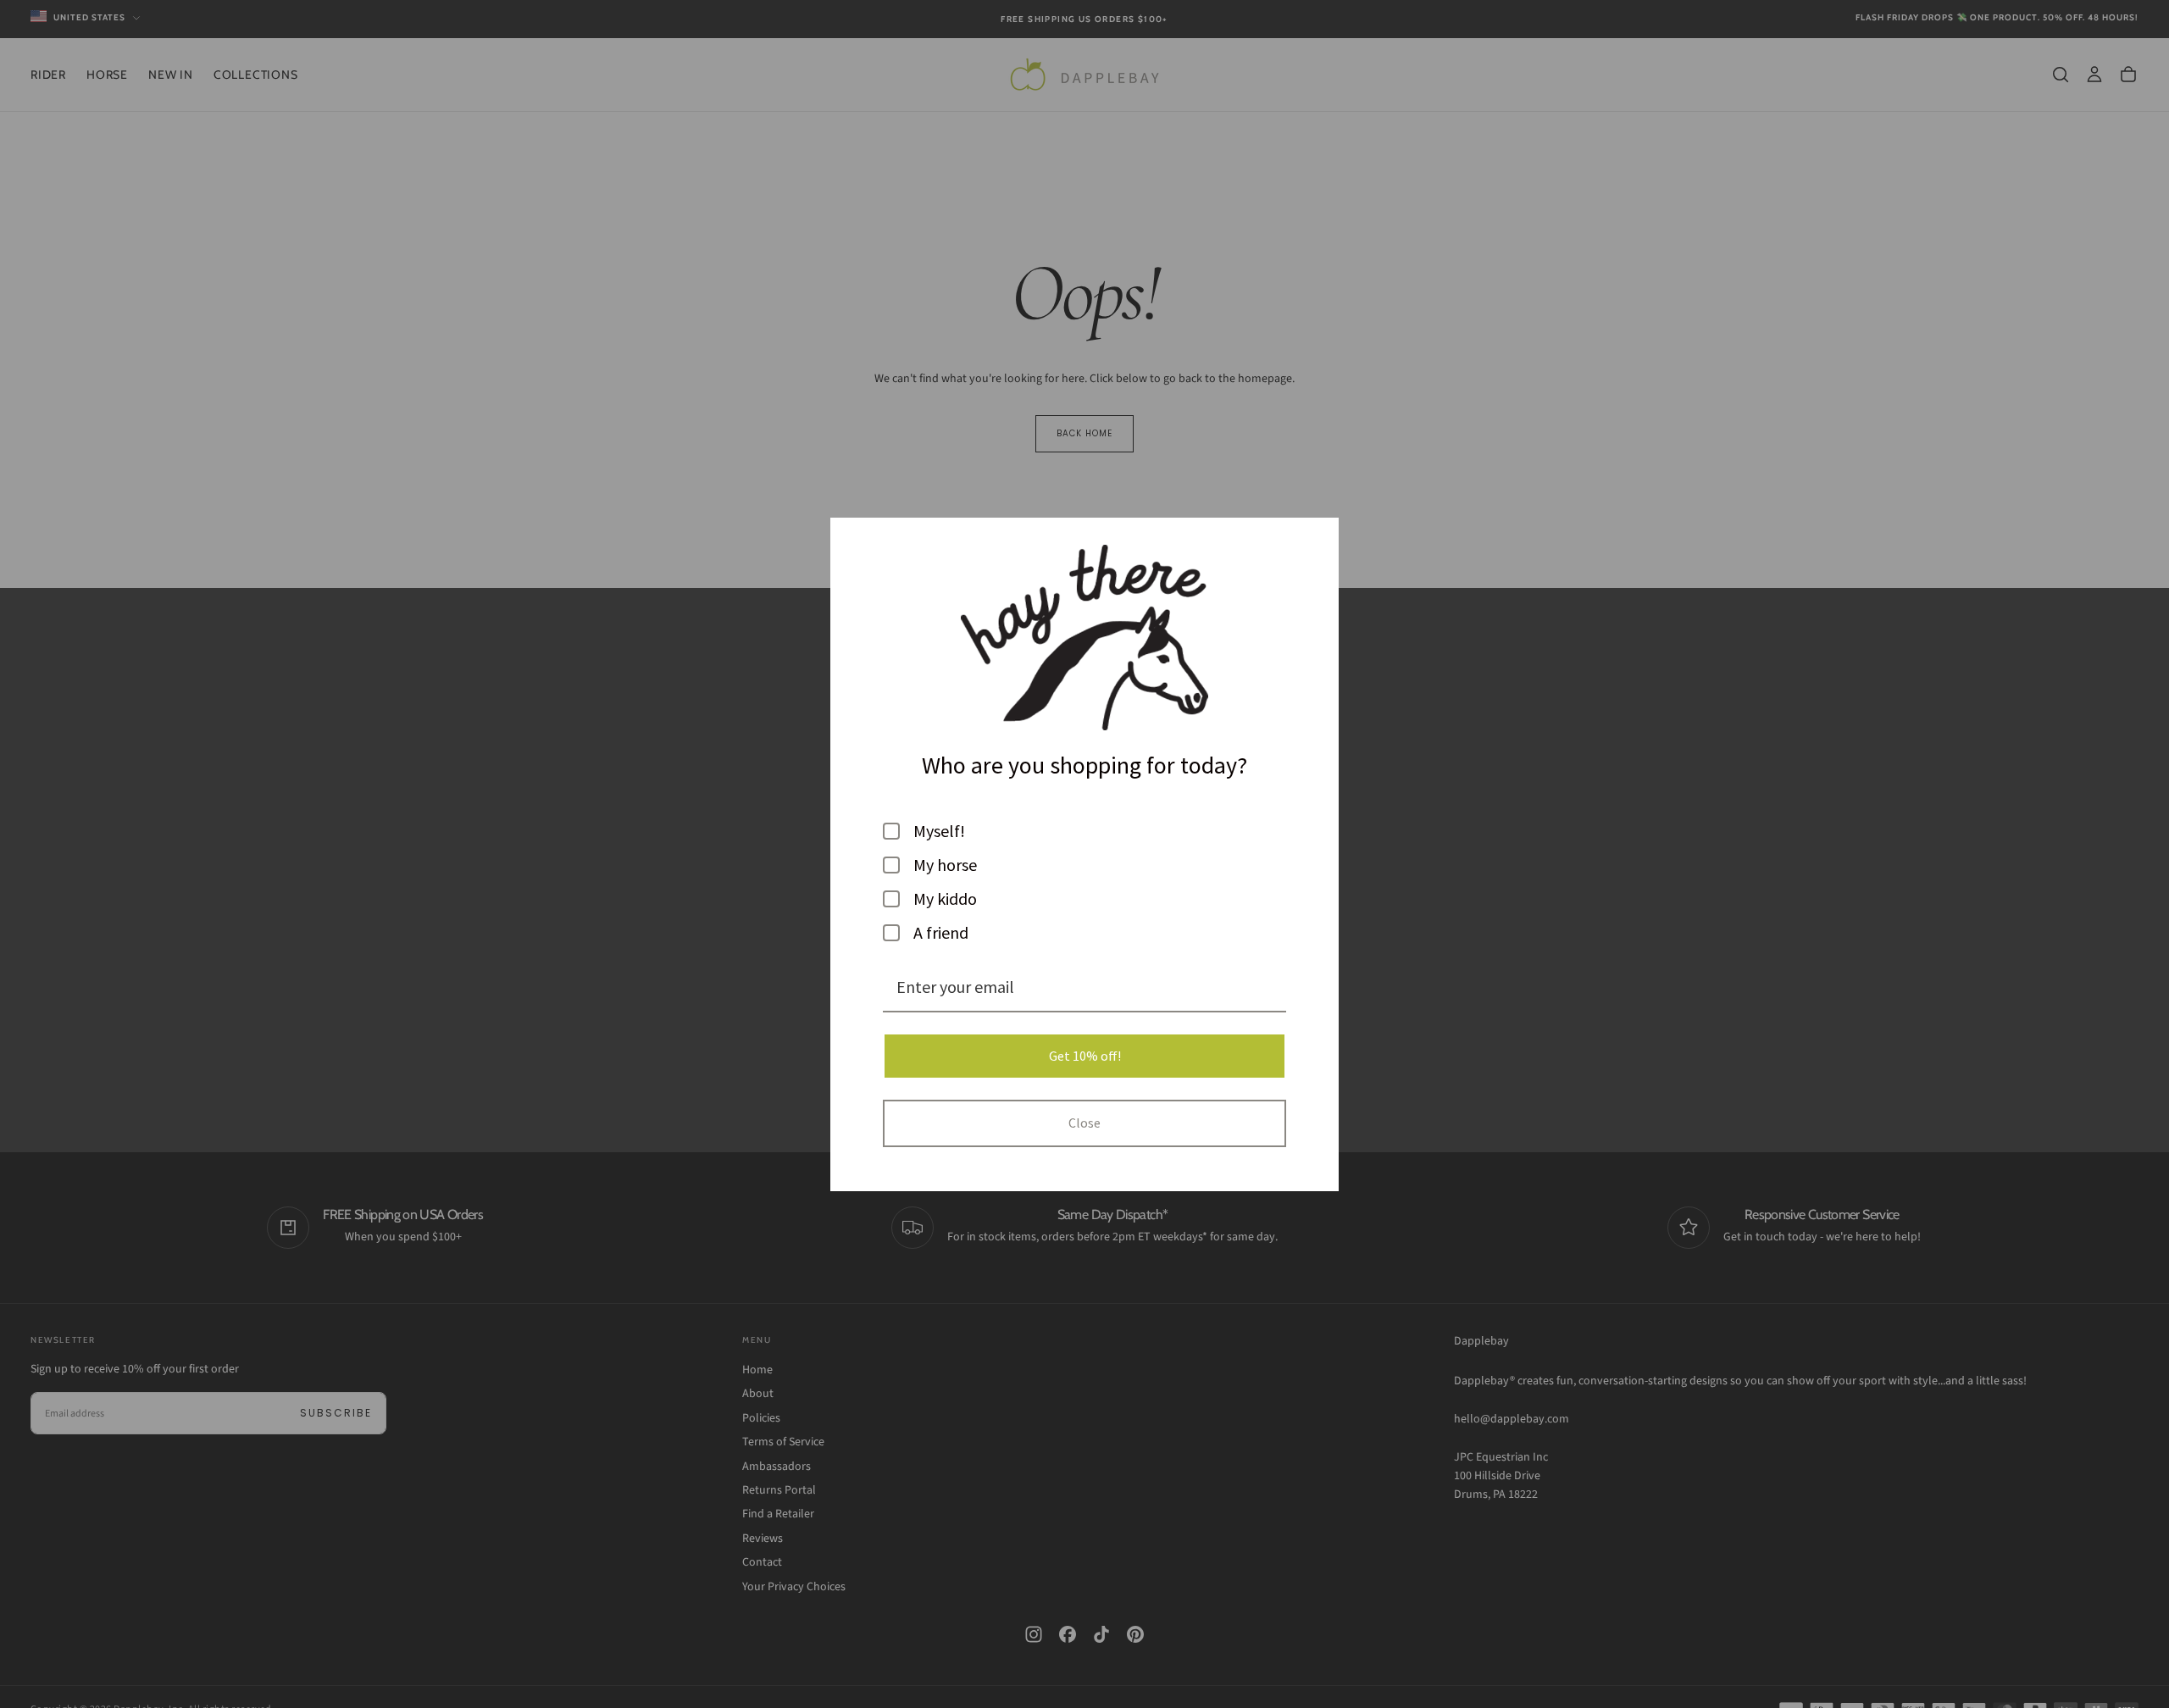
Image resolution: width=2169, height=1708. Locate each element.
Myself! (939, 831)
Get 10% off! (1085, 1056)
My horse (945, 865)
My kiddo (945, 899)
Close (1084, 1123)
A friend (941, 933)
